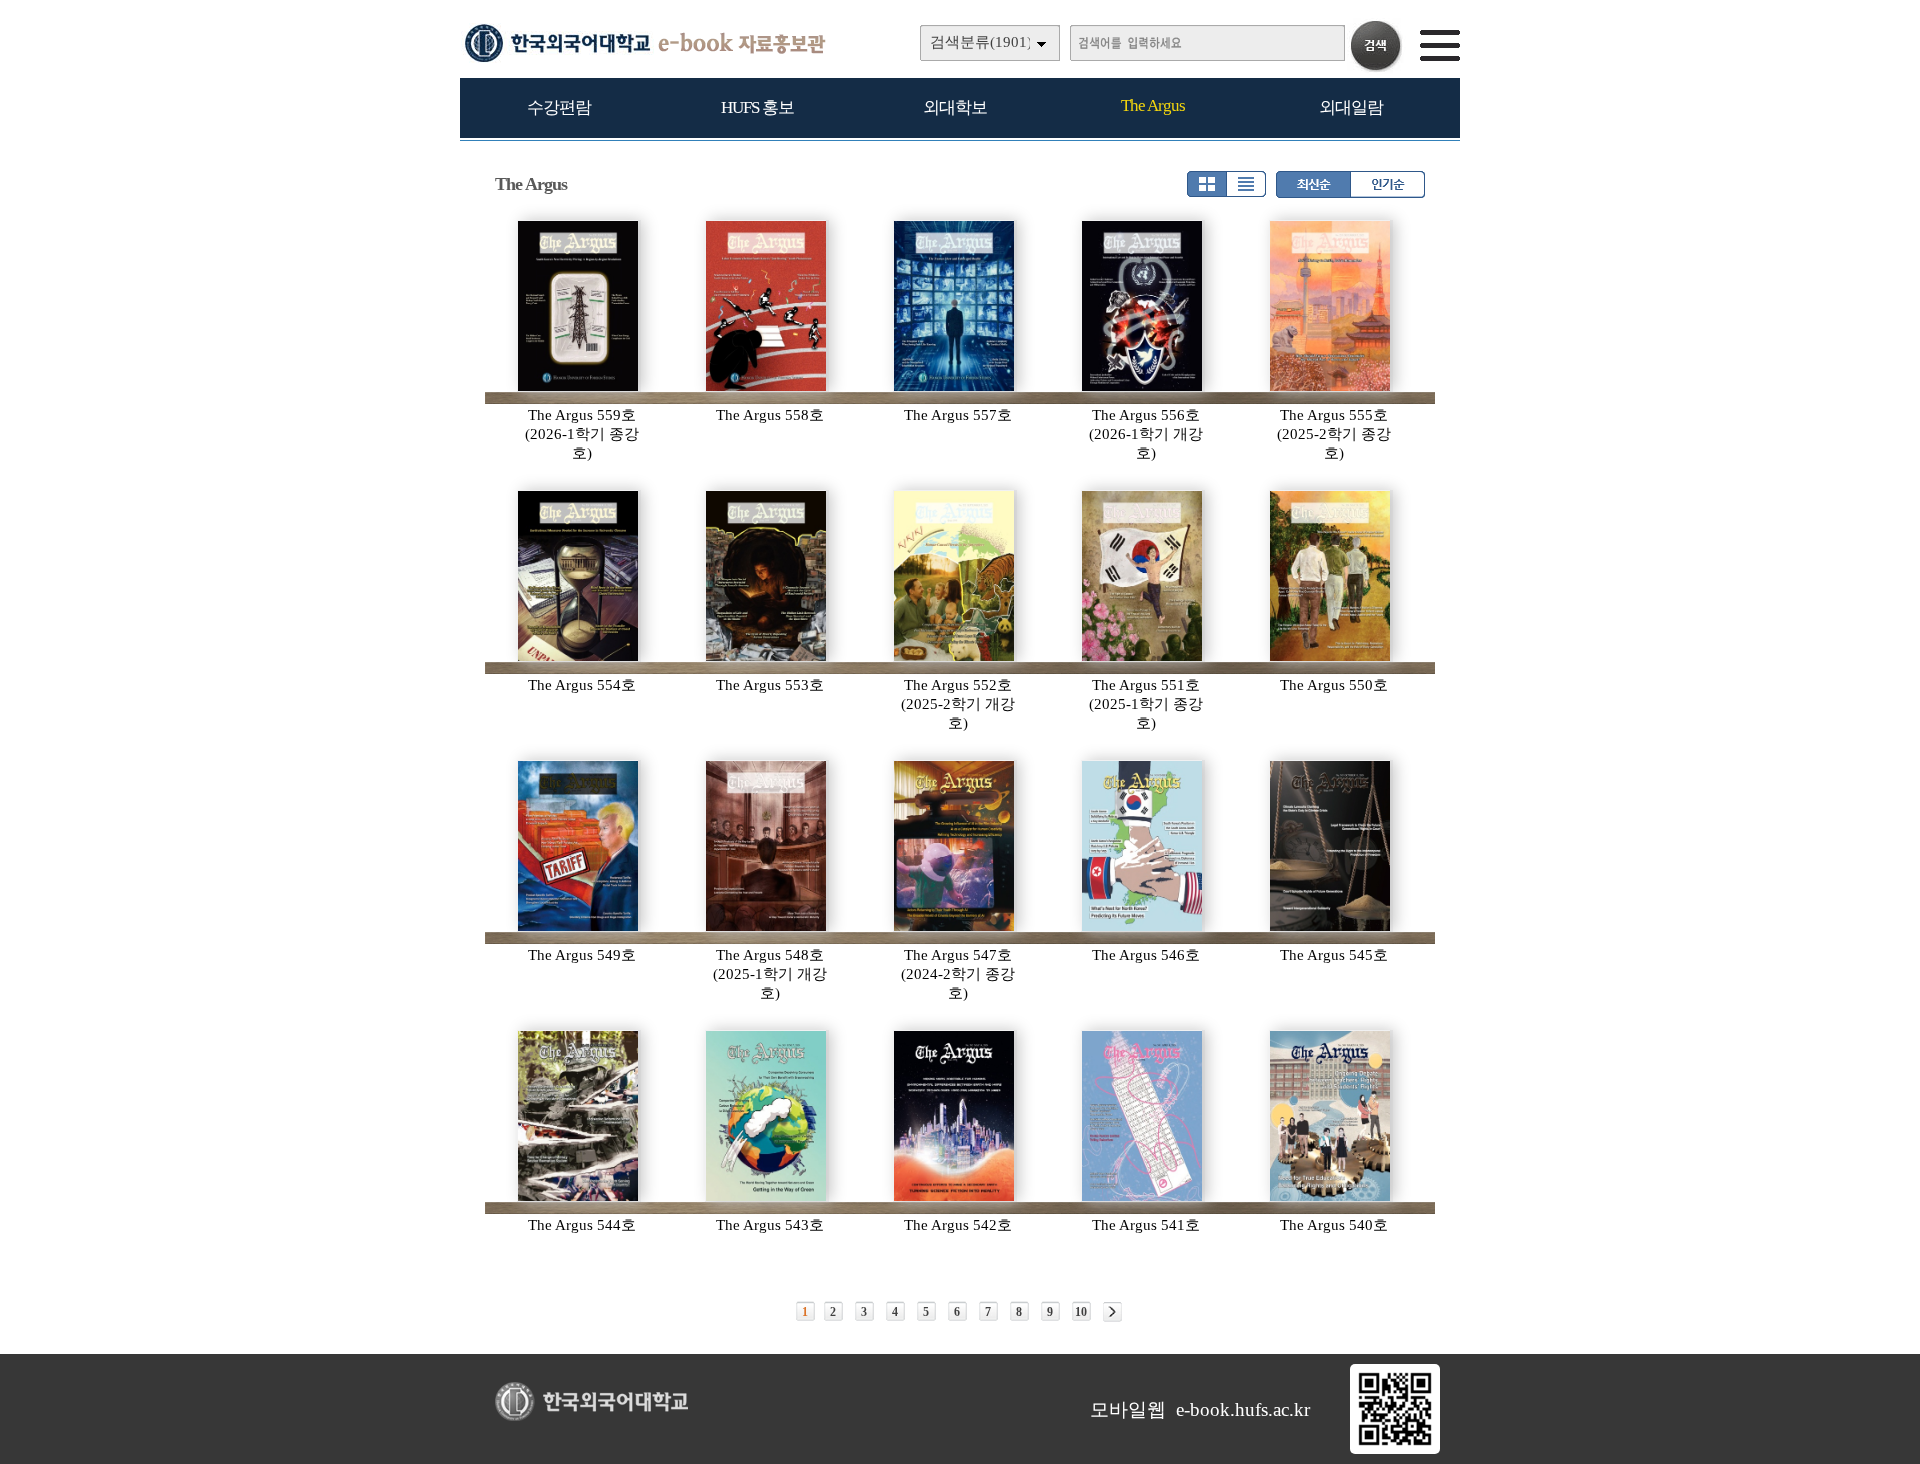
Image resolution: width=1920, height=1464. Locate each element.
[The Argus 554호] (579, 576)
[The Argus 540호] (1331, 1116)
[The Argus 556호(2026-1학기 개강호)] (1143, 306)
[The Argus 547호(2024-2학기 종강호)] (955, 846)
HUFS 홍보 (757, 107)
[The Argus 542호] (955, 1116)
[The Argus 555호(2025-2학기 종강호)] (1331, 306)
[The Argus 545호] (1331, 846)
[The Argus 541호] (1143, 1116)
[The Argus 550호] (1331, 576)
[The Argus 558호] (767, 306)
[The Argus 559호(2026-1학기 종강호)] (579, 306)
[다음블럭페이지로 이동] (1112, 1312)
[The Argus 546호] (1143, 846)
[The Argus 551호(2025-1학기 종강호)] (1143, 576)
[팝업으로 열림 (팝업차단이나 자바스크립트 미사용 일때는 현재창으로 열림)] (1395, 1450)
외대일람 (1351, 107)
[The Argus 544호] (579, 1116)
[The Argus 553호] (767, 576)
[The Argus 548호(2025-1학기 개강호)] (767, 846)
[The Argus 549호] (579, 846)
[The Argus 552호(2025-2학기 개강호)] (955, 576)
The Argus (1153, 105)
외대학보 (955, 107)
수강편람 (559, 107)
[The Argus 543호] (767, 1116)
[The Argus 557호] (955, 306)
